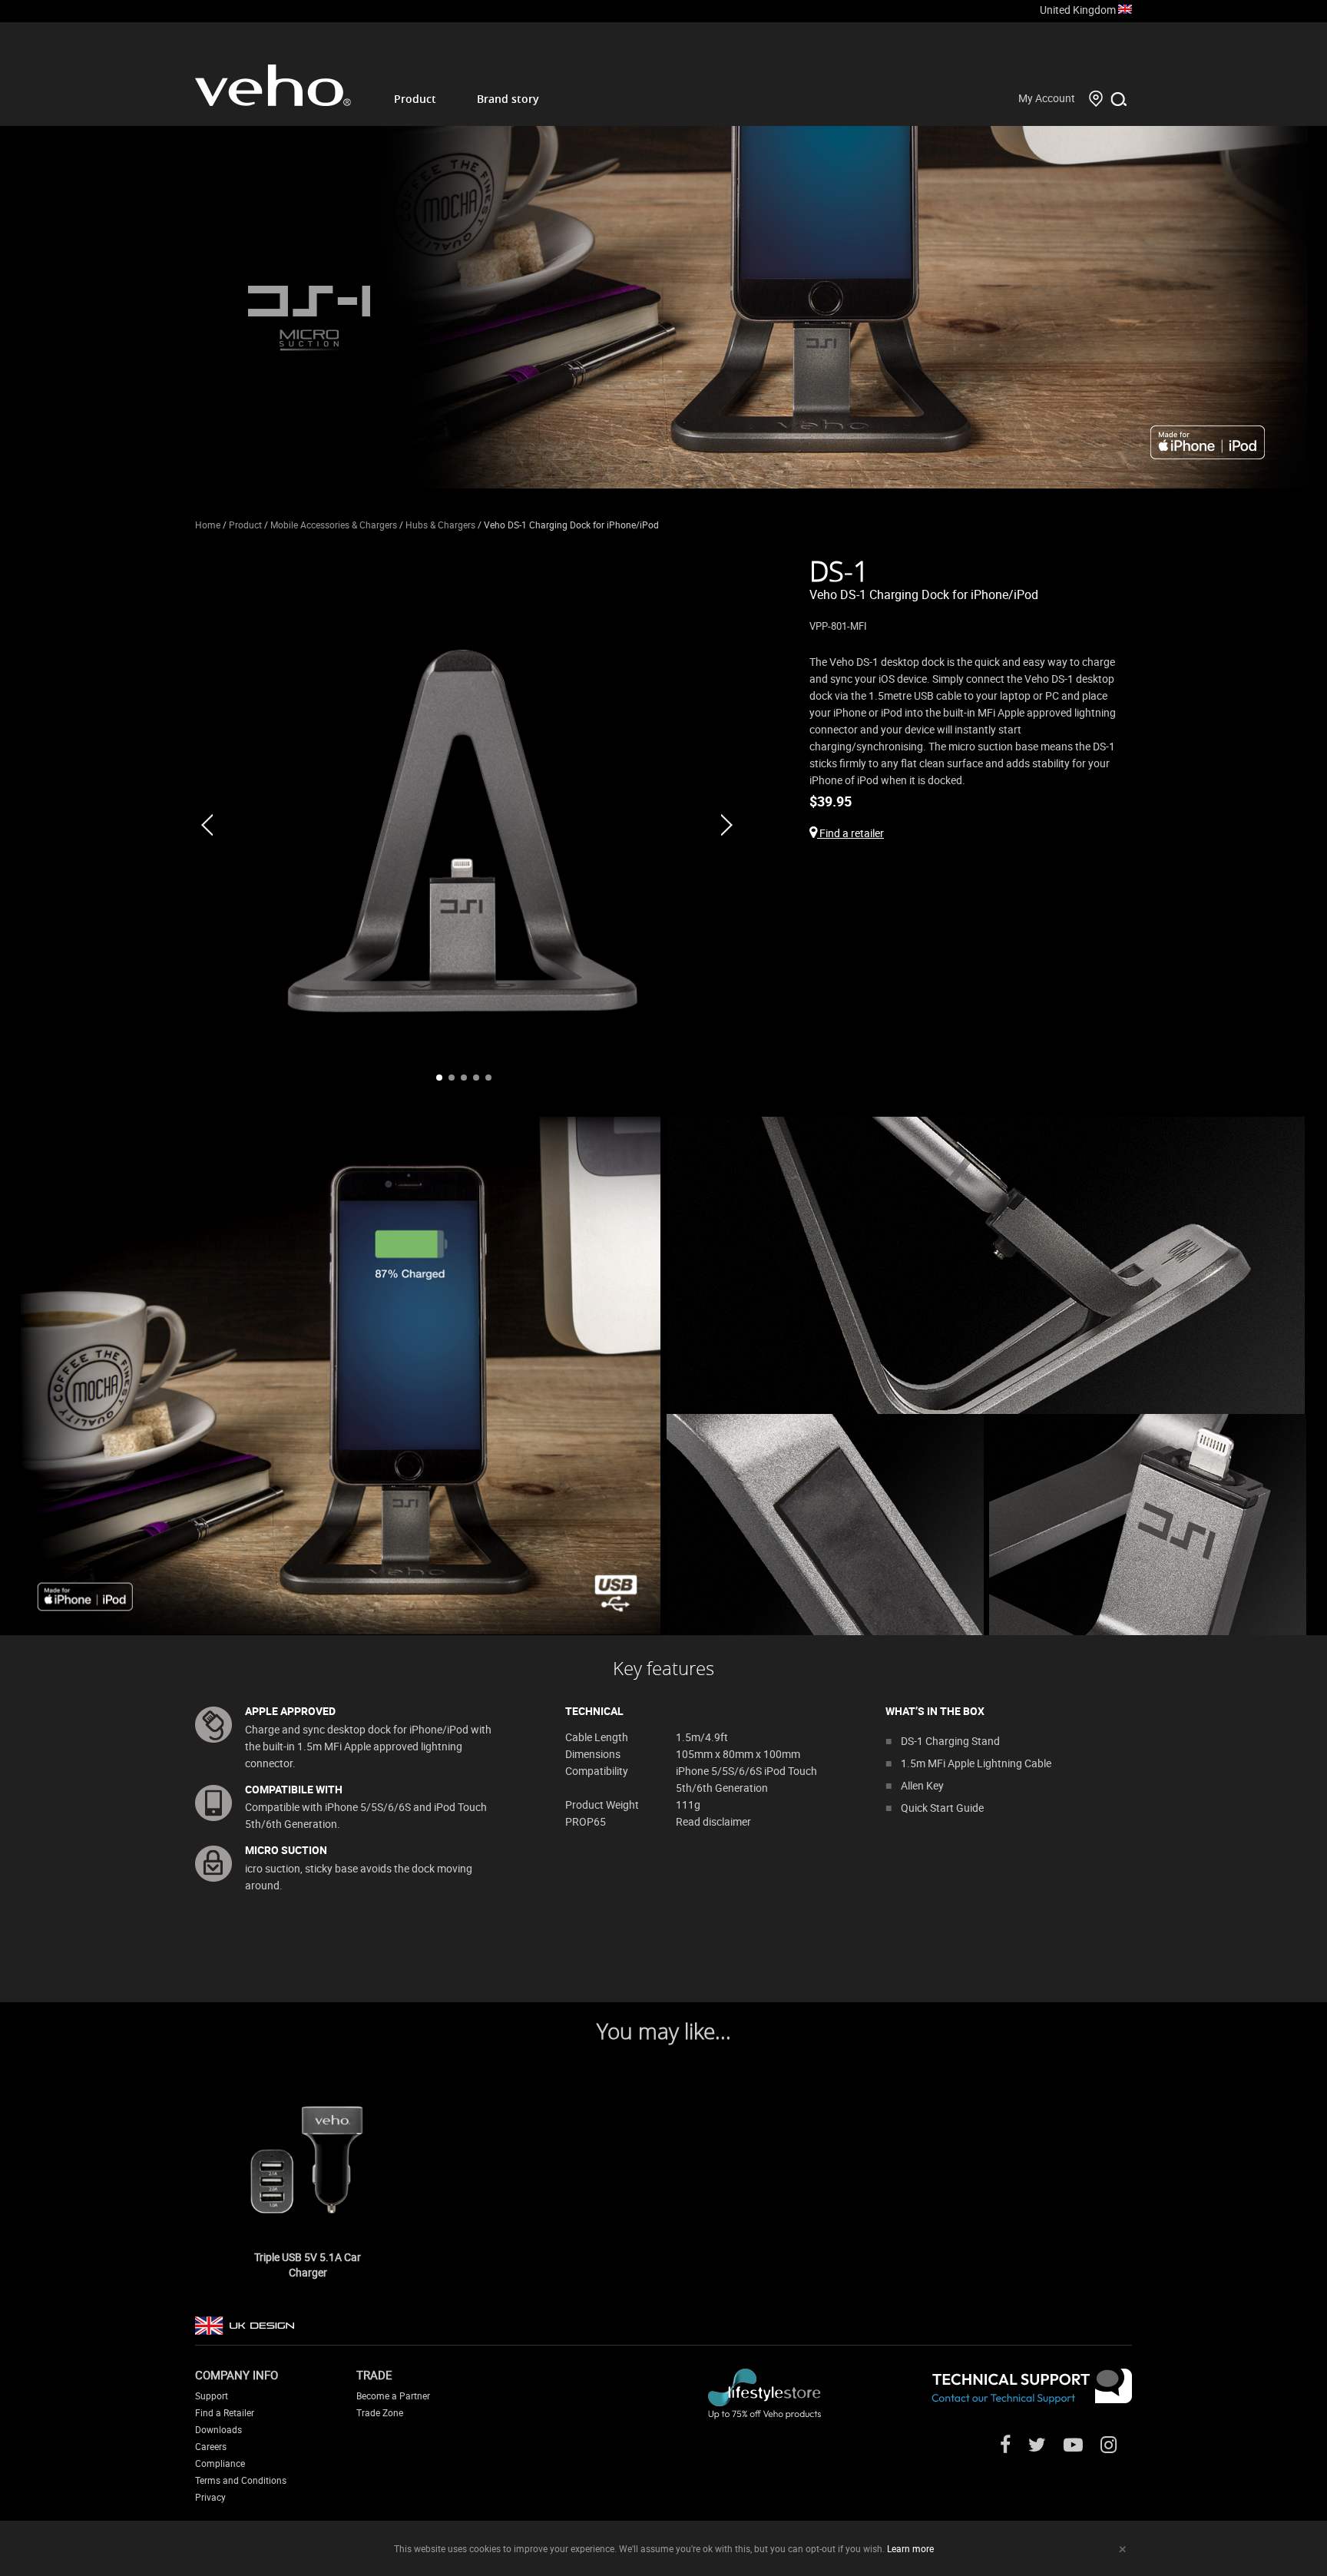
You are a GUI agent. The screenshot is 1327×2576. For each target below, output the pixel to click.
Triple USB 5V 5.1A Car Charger (308, 2265)
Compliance (220, 2463)
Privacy (210, 2497)
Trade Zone (380, 2412)
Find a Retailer (225, 2412)
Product (415, 99)
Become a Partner (393, 2396)
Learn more (910, 2548)
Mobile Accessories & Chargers (334, 525)
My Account (1047, 98)
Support (212, 2396)
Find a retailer (850, 833)
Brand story (508, 99)
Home (208, 525)
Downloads (218, 2429)
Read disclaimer (713, 1821)
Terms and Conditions (241, 2480)
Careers (211, 2446)
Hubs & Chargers (440, 525)
